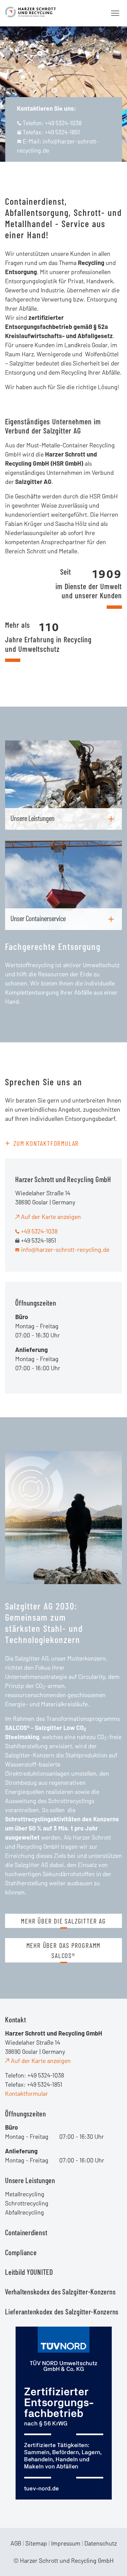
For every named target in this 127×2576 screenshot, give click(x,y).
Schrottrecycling (27, 2203)
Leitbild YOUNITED (29, 2272)
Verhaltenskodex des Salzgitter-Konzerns (60, 2291)
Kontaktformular (27, 2093)
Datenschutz (101, 2543)
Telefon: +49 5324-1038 (52, 123)
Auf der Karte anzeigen (51, 1217)
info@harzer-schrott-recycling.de (65, 1249)
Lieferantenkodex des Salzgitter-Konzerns (62, 2311)
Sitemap (36, 2543)
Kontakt (15, 2019)
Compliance (21, 2252)
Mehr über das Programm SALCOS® (64, 1950)
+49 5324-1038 (39, 1231)
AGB (16, 2543)
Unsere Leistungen (30, 2180)
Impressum (66, 2543)
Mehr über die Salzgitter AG (63, 1921)
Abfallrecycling (25, 2212)
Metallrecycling (25, 2194)
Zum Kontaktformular (46, 1143)
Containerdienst (26, 2232)
